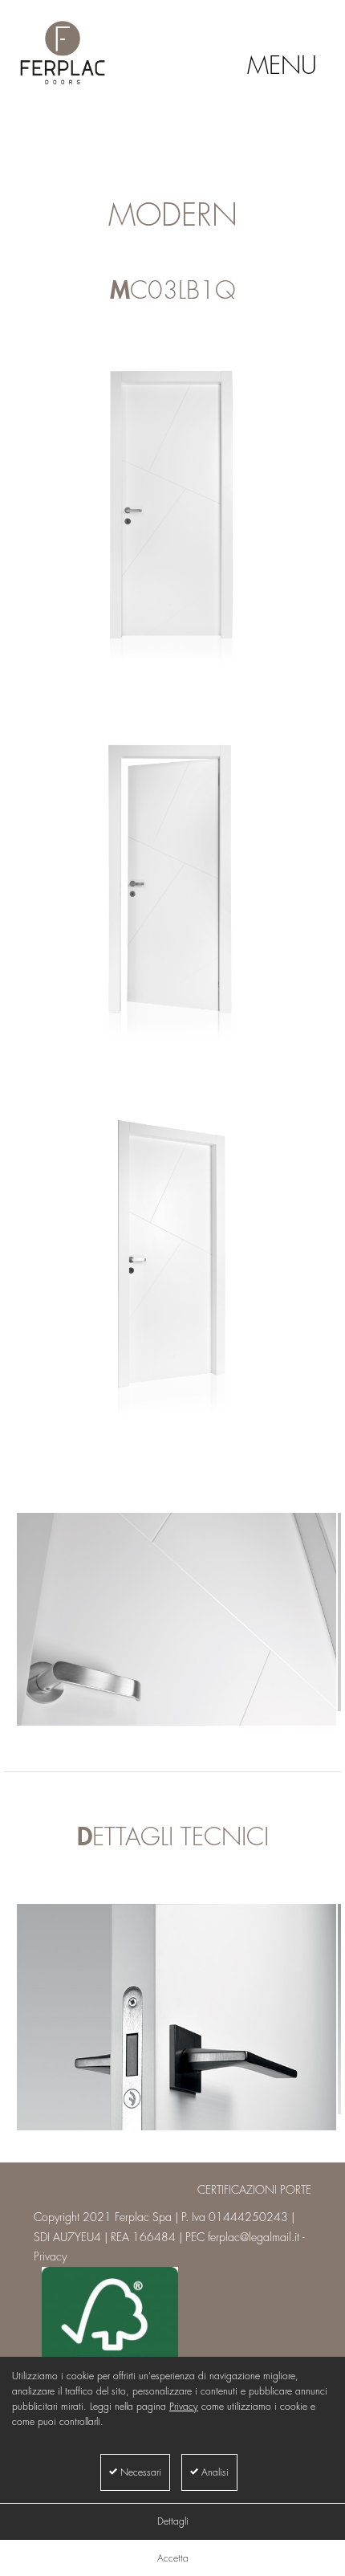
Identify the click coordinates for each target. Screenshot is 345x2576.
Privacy (184, 2407)
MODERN (173, 216)
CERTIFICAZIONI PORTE (254, 2190)
